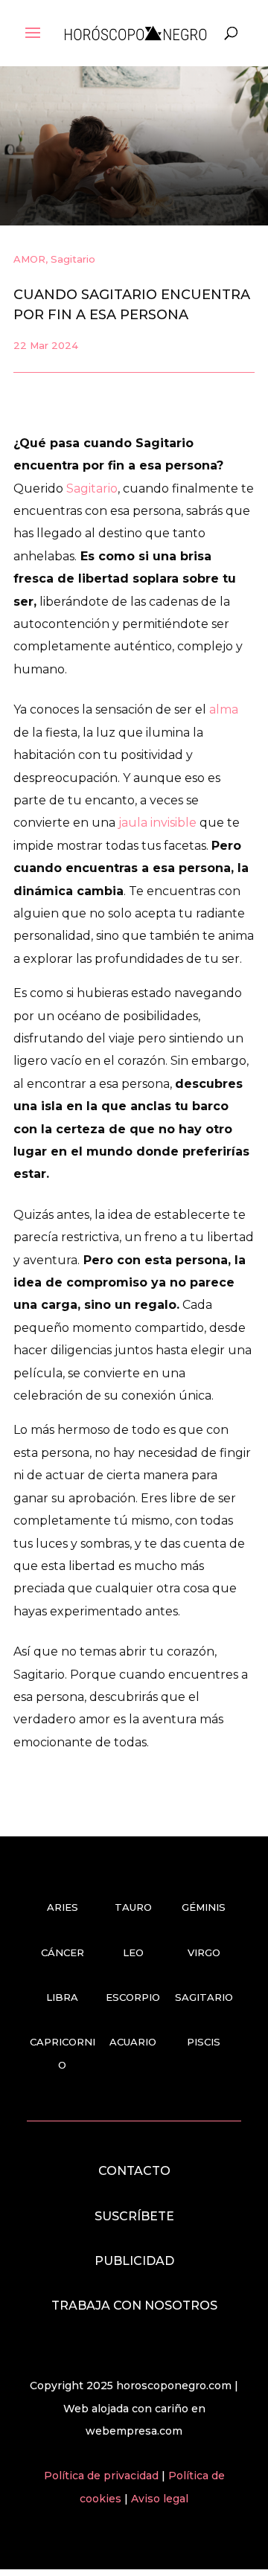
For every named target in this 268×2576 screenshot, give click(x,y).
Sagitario (73, 259)
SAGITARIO (204, 1997)
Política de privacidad (103, 2476)
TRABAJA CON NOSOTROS (134, 2306)
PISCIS (204, 2042)
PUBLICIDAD (134, 2261)
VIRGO (204, 1952)
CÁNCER (63, 1952)
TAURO (133, 1907)
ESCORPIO (133, 1997)
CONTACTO (134, 2171)
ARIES (63, 1907)
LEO (133, 1952)
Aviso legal (160, 2499)
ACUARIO (133, 2042)
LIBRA (62, 1997)
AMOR (29, 259)
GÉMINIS (204, 1907)
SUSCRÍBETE (134, 2216)
